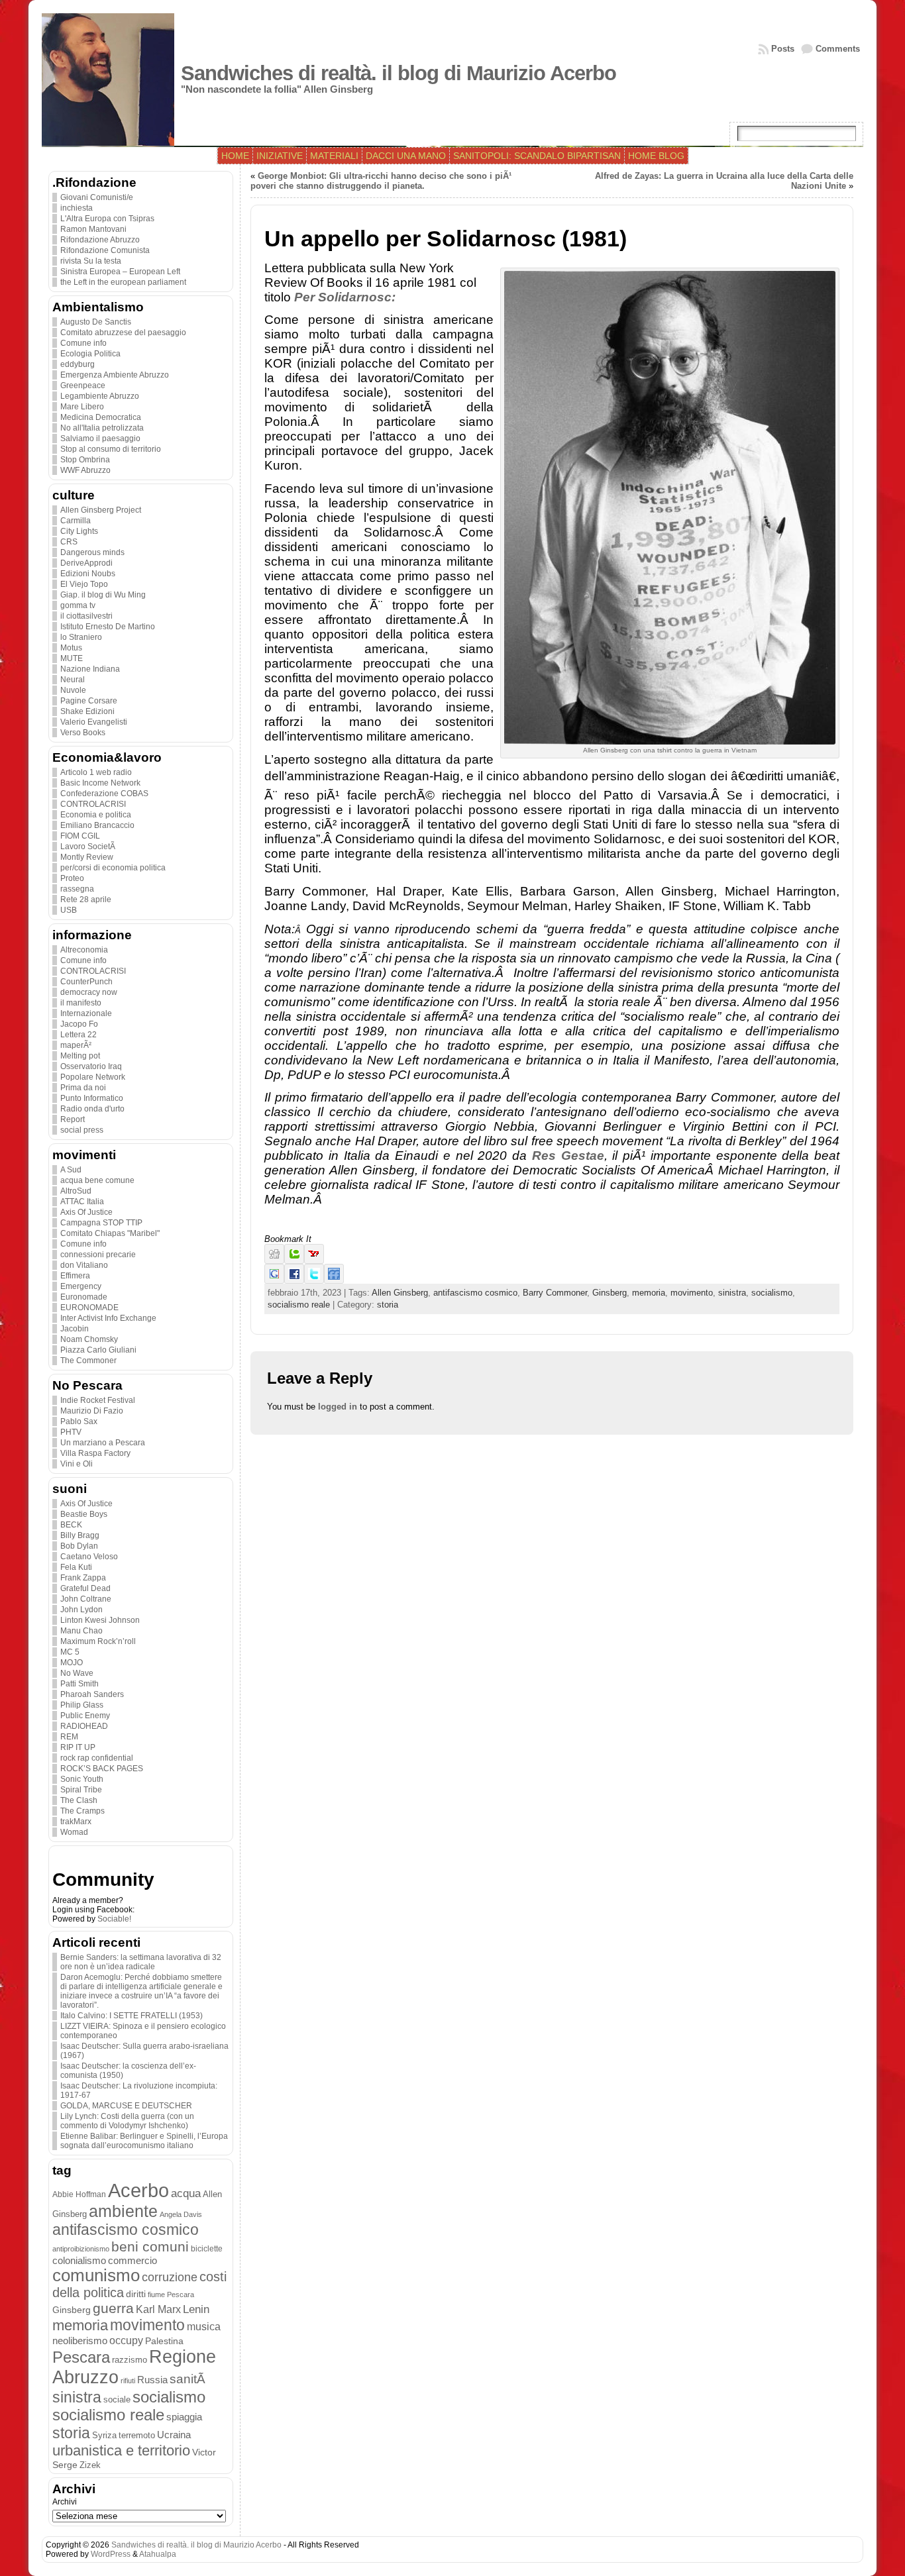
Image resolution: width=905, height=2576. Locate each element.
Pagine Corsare (89, 701)
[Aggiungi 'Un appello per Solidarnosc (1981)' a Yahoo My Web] (314, 1261)
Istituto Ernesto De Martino (108, 627)
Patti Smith (80, 1684)
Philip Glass (82, 1705)
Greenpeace (83, 386)
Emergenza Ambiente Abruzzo (115, 375)
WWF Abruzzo (85, 470)
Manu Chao (81, 1631)
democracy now (89, 992)
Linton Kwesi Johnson (100, 1620)
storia (71, 2433)
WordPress (111, 2554)
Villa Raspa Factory (95, 1453)
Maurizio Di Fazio (92, 1411)
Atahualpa (158, 2554)
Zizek (90, 2465)
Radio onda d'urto (92, 1109)
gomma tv (78, 605)
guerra (113, 2308)
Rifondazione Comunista (105, 250)
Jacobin (75, 1329)
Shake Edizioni (87, 711)
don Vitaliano (84, 1265)
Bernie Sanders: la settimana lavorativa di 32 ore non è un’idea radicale (141, 1962)
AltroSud (76, 1191)
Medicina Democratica (101, 417)
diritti (136, 2294)
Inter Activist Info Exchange (108, 1318)
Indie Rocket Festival (98, 1400)
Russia (152, 2380)
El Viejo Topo (84, 584)
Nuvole (73, 690)
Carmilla (76, 521)
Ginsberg (72, 2310)
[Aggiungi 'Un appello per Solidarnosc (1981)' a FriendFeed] (334, 1281)
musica (204, 2327)
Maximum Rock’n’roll (98, 1641)
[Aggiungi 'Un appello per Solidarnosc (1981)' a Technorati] (294, 1261)
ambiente (123, 2211)
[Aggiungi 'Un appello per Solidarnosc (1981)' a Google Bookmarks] (274, 1281)
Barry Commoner (555, 1293)
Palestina (164, 2341)
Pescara (81, 2357)
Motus (71, 648)
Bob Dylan (79, 1546)
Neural (73, 680)
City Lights (79, 531)
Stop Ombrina (85, 460)
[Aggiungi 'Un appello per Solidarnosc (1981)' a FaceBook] (294, 1281)
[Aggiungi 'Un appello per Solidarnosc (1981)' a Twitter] (314, 1281)
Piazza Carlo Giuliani (98, 1350)
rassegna (77, 889)
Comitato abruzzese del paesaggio (123, 333)
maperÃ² (76, 1045)
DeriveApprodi (86, 563)
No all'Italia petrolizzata (102, 428)
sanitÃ (189, 2379)
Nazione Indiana (90, 669)
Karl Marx (158, 2309)
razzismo (130, 2360)
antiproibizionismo (81, 2249)
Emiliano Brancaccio (97, 825)
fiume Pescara (171, 2294)
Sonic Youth (82, 1779)
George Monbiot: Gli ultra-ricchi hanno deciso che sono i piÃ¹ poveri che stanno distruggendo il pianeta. (381, 181)
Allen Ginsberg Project (101, 510)
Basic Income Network (100, 783)
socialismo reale (108, 2415)
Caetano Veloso (89, 1557)
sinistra (77, 2397)
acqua (186, 2193)
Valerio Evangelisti (94, 722)
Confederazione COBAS (104, 794)
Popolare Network (93, 1077)
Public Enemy (85, 1716)
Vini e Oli (77, 1464)
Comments (838, 49)
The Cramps (82, 1811)
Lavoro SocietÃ (89, 847)
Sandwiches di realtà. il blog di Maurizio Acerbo (399, 73)
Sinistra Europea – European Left (120, 272)
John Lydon (81, 1610)
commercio (133, 2261)
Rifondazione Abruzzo (100, 240)
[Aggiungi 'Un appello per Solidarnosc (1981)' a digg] (274, 1261)
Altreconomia (84, 950)
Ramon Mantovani (93, 229)
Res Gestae (568, 1156)
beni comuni (150, 2247)
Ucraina (174, 2435)
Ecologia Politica (90, 354)
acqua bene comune (97, 1180)
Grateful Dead (85, 1588)
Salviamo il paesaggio (100, 438)
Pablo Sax (79, 1421)
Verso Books (83, 733)
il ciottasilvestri (86, 616)
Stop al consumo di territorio (111, 449)
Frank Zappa (83, 1578)
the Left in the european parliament (123, 282)
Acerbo (138, 2190)
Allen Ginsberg (400, 1293)
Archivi (65, 2502)
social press (82, 1130)
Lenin (196, 2309)
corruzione (170, 2277)
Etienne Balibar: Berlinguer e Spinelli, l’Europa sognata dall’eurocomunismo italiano (144, 2141)
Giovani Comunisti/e (97, 197)
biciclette (207, 2248)
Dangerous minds (92, 552)
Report (73, 1119)
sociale (117, 2400)
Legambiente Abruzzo (100, 396)
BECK (71, 1525)
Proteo (72, 878)
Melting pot (80, 1056)
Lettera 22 (79, 1035)
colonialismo (79, 2261)
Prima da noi (83, 1088)
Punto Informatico (92, 1098)
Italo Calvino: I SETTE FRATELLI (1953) (132, 2016)
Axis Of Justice (86, 1212)
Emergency (81, 1286)
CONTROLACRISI (93, 804)
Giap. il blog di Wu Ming (103, 595)
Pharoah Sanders (92, 1694)
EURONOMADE (89, 1308)
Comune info (83, 343)
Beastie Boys (84, 1514)
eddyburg (78, 364)
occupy (126, 2340)
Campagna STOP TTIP (101, 1223)
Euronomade (84, 1297)
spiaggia (184, 2417)
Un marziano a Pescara (103, 1443)
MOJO (72, 1663)
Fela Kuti (76, 1567)
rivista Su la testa (91, 261)
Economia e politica (96, 815)
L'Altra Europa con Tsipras (107, 219)
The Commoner (88, 1361)
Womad (74, 1832)
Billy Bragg (80, 1535)
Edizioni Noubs (88, 574)
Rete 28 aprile (86, 900)
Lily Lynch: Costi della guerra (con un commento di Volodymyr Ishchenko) (127, 2121)
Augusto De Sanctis (96, 322)
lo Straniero (81, 637)
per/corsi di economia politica (113, 868)
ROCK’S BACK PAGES (102, 1769)
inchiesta (77, 208)
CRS (69, 542)
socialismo (169, 2397)
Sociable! (114, 1919)
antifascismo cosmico (126, 2230)
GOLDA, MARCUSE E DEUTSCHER (126, 2106)
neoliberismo (80, 2341)
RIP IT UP (78, 1747)
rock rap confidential (97, 1758)
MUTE (72, 658)
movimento (147, 2325)
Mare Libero (82, 407)
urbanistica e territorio (121, 2450)
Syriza (104, 2435)
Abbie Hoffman (79, 2194)
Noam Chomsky (89, 1339)
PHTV (71, 1432)
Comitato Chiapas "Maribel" (110, 1233)
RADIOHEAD (84, 1726)
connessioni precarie (98, 1255)
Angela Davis (181, 2214)
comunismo (96, 2275)
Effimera (75, 1276)
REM (69, 1737)
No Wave (77, 1673)
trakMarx (76, 1822)
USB (69, 910)
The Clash (79, 1800)
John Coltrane (86, 1599)
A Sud (71, 1170)
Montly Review (87, 857)
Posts (783, 49)
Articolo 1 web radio (96, 772)
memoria (80, 2325)
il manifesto (81, 1003)
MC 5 (70, 1652)
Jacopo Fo (79, 1024)
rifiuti (128, 2381)
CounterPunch (86, 982)
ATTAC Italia (82, 1202)
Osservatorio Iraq (91, 1066)
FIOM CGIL (80, 836)
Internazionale (86, 1013)
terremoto (137, 2435)
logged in (338, 1407)
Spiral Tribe (81, 1790)
